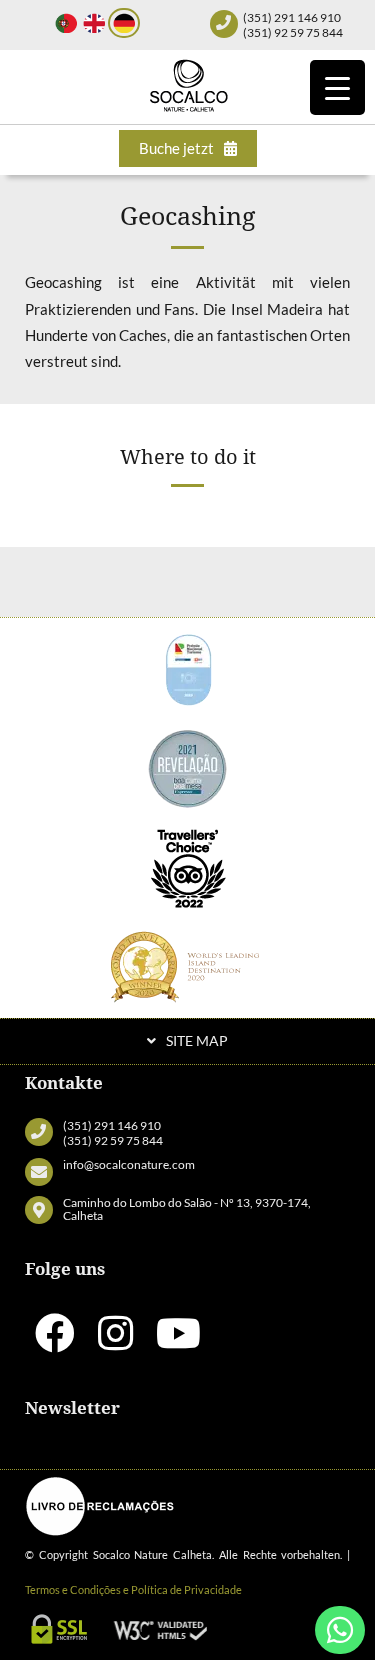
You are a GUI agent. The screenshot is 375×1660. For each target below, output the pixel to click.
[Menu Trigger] (337, 87)
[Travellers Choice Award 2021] (188, 866)
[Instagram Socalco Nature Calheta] (115, 1342)
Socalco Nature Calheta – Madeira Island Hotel (188, 85)
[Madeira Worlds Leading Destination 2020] (188, 966)
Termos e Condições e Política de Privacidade (133, 1589)
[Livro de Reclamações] (100, 1506)
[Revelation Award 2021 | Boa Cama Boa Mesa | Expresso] (188, 766)
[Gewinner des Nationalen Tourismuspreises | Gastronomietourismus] (188, 666)
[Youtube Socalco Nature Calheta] (178, 1342)
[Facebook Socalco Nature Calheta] (55, 1342)
